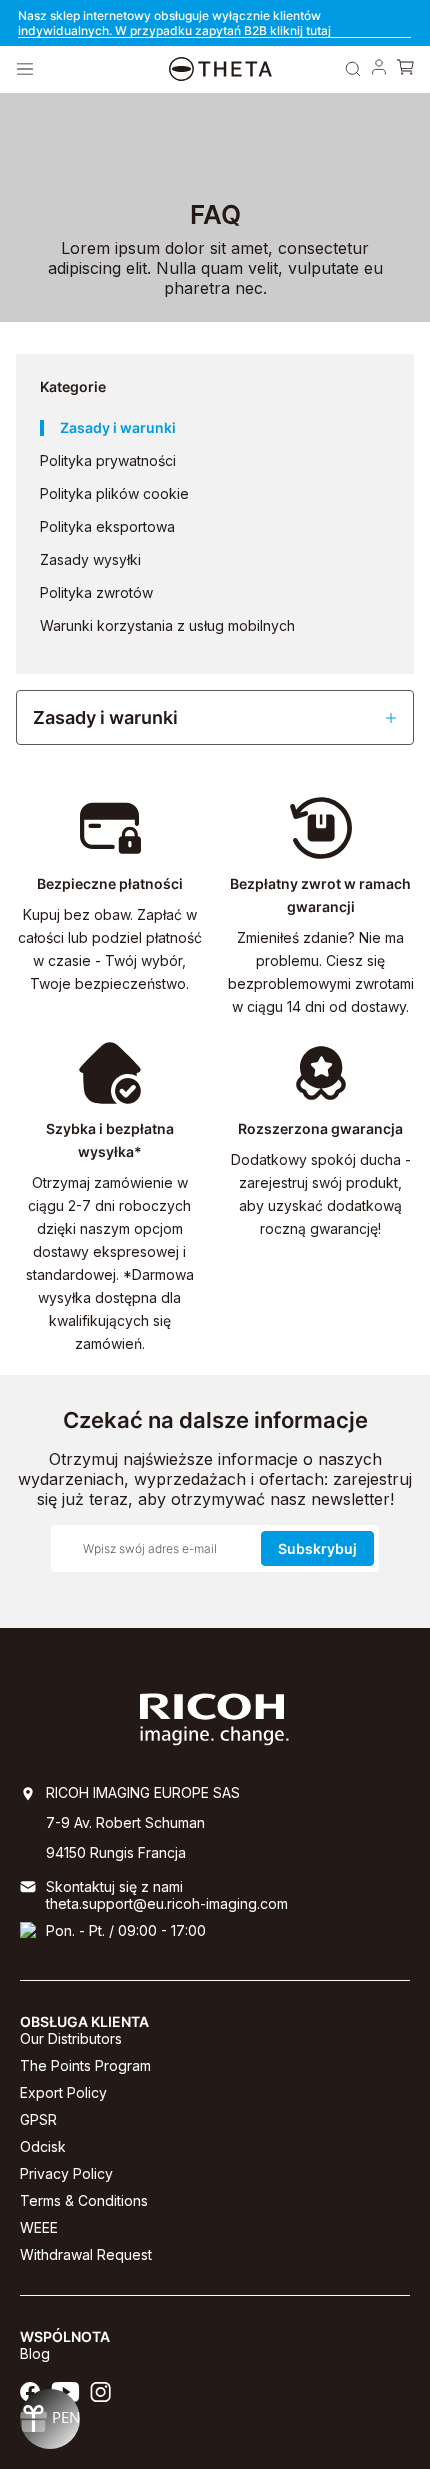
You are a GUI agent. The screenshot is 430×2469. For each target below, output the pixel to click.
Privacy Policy (66, 2173)
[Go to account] (379, 69)
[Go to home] (220, 69)
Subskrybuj (317, 1548)
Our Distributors (71, 2038)
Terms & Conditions (84, 2200)
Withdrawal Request (86, 2254)
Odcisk (43, 2146)
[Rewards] (50, 2419)
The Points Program (85, 2065)
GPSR (38, 2119)
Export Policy (63, 2092)
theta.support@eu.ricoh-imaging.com (167, 1903)
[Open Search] (353, 69)
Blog (35, 2353)
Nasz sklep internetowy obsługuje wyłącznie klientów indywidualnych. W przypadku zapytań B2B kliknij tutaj (174, 23)
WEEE (39, 2227)
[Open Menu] (25, 69)
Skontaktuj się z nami (114, 1886)
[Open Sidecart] (405, 69)
